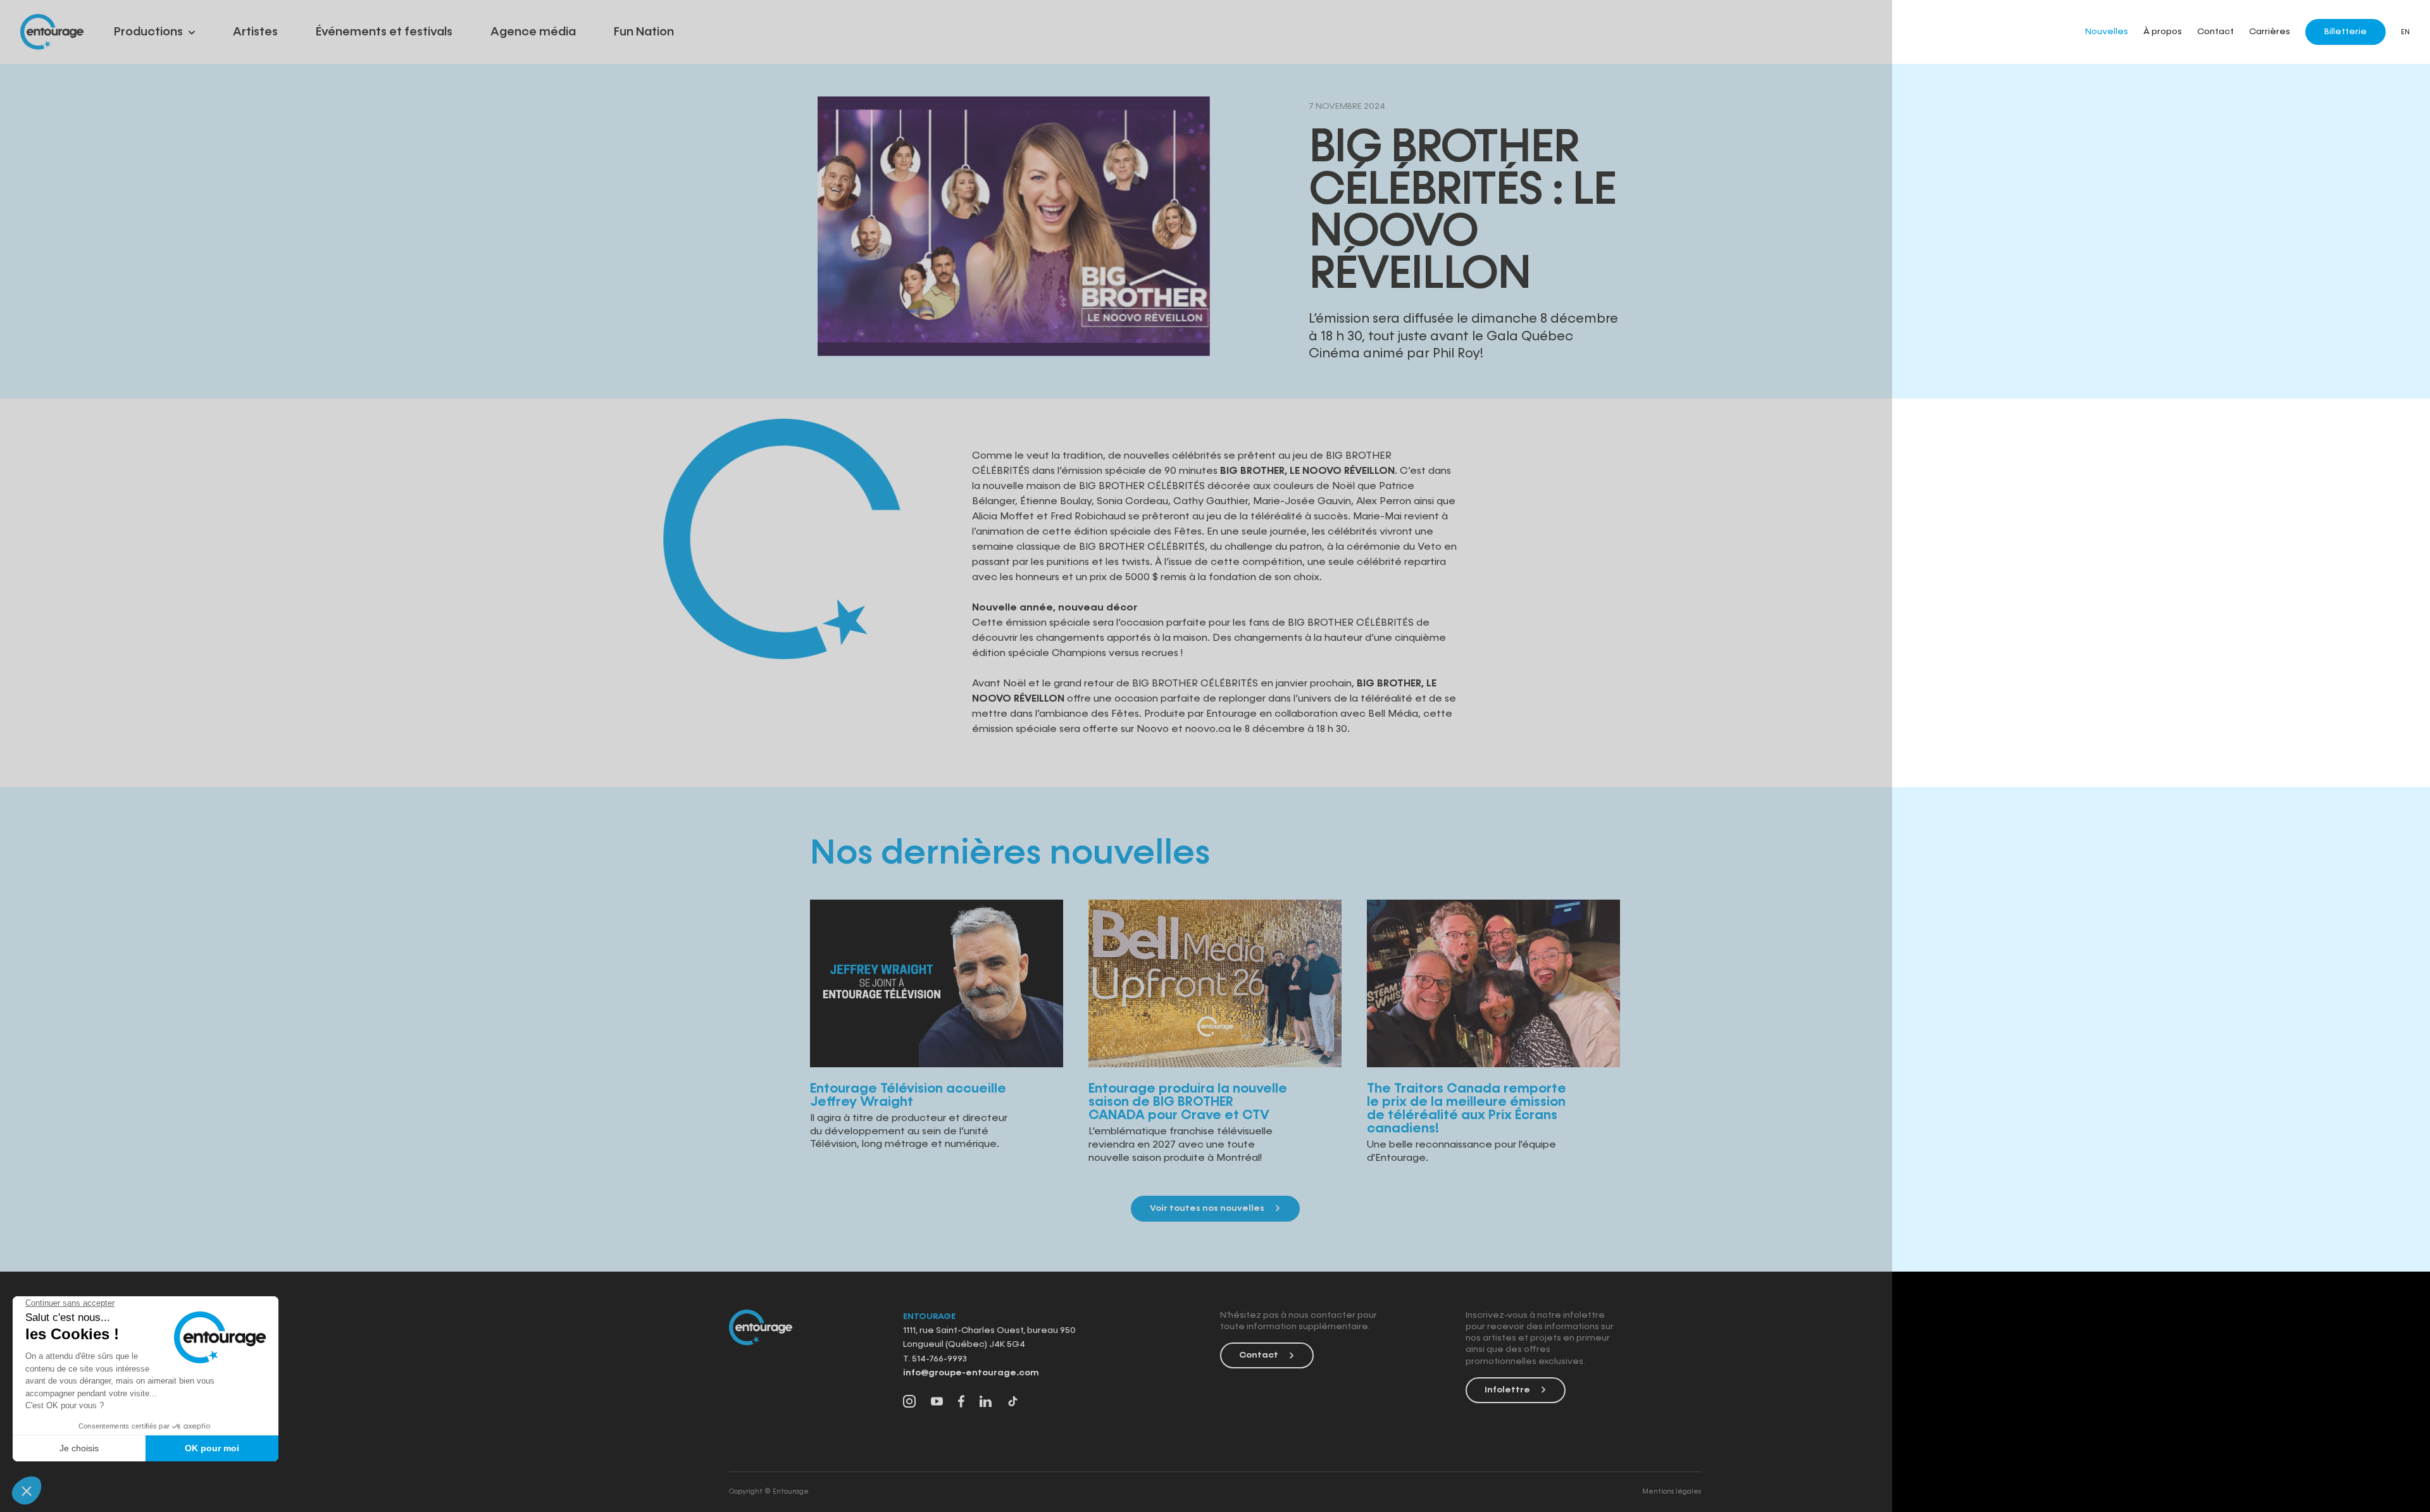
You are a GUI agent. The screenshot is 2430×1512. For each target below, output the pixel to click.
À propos (2163, 32)
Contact (2215, 32)
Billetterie (2346, 32)
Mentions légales (1672, 1491)
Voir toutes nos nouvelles (1207, 1208)
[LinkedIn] (986, 1403)
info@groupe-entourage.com (971, 1373)
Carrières (2270, 32)
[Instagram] (909, 1403)
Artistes (255, 32)
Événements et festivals (384, 32)
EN (2405, 32)
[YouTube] (937, 1403)
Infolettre (1507, 1390)
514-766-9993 (938, 1359)
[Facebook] (961, 1403)
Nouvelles (2107, 32)
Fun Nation (644, 32)
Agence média (533, 32)
